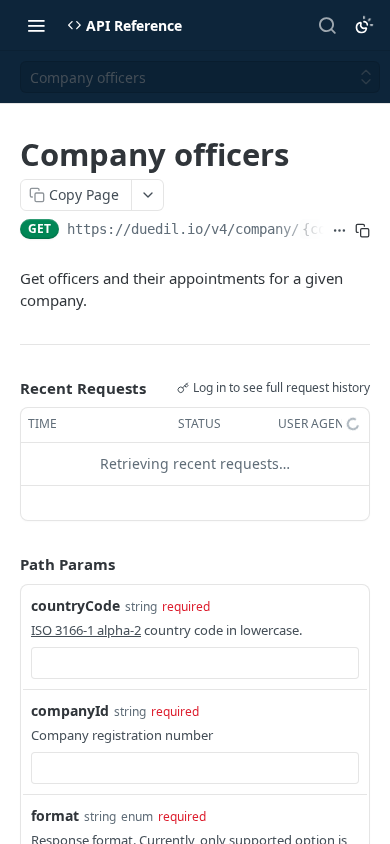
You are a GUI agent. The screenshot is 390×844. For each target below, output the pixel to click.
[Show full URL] (339, 231)
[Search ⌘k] (327, 25)
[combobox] (195, 663)
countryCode (75, 605)
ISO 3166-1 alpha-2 (86, 630)
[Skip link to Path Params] (6, 564)
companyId (70, 710)
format (55, 815)
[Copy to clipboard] (362, 231)
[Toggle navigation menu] (36, 25)
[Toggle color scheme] (364, 25)
